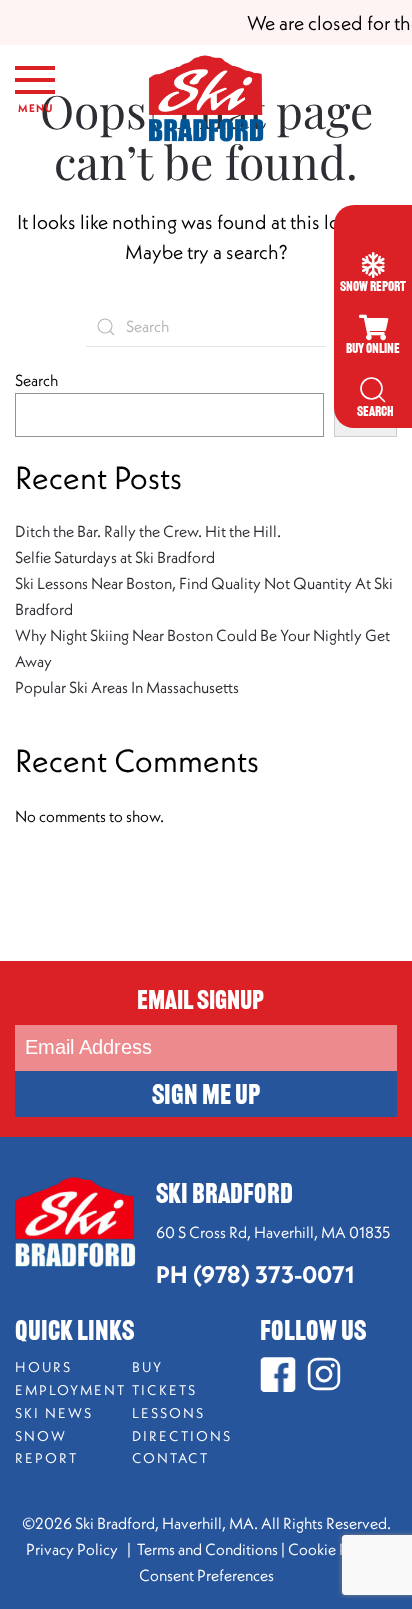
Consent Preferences (206, 1575)
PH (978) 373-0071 (255, 1274)
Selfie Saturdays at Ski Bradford (115, 557)
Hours (43, 1367)
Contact (170, 1458)
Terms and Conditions (207, 1549)
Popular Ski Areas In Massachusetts (127, 687)
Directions (180, 1436)
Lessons (168, 1413)
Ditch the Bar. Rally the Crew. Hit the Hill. (148, 531)
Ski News (54, 1413)
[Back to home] (206, 100)
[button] (35, 100)
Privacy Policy (73, 1549)
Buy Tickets (164, 1378)
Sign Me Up (206, 1097)
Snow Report (46, 1447)
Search (36, 380)
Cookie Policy (334, 1549)
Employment (63, 1390)
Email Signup (200, 1002)
